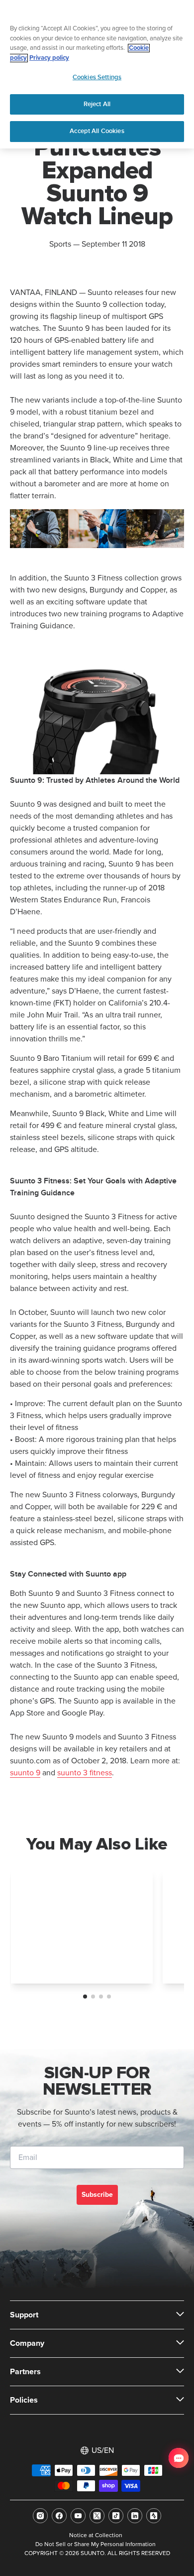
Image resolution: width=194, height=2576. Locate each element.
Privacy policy (49, 58)
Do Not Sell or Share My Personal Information (96, 2545)
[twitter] (97, 2516)
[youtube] (78, 2516)
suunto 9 (25, 1773)
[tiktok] (116, 2516)
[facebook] (59, 2516)
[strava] (154, 2516)
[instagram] (40, 2516)
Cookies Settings (97, 77)
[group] (82, 1927)
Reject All (97, 104)
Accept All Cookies (97, 131)
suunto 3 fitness (85, 1773)
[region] (97, 74)
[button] (85, 1997)
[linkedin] (135, 2516)
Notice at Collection (96, 2536)
